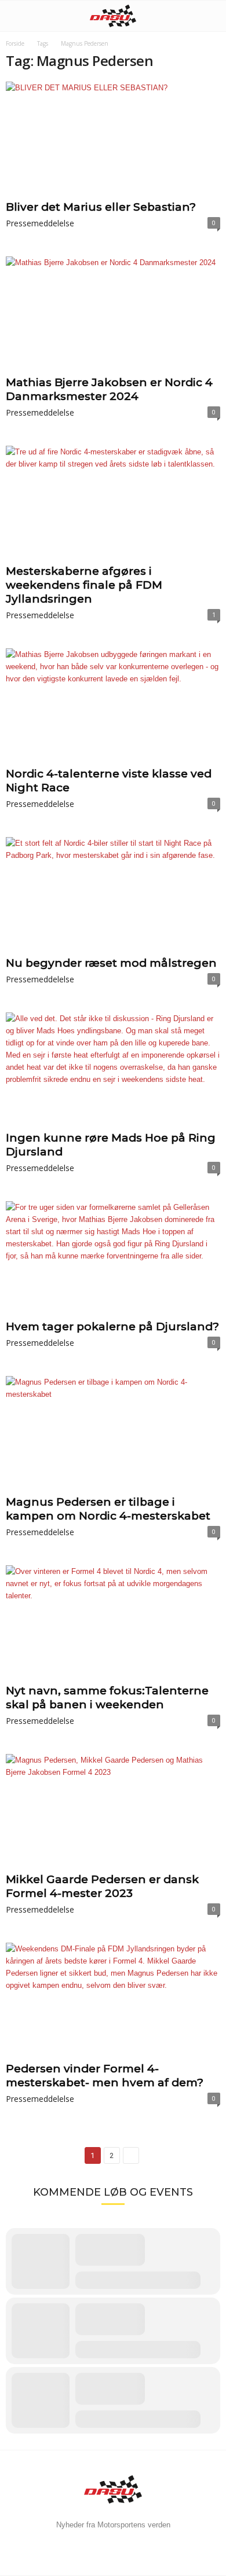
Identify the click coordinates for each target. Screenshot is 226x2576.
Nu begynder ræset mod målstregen (111, 963)
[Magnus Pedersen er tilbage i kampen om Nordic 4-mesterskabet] (113, 1433)
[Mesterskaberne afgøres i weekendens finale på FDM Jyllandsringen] (113, 503)
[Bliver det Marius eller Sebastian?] (113, 139)
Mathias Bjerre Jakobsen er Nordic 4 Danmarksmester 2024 (109, 389)
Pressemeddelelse (40, 223)
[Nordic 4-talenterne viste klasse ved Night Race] (113, 705)
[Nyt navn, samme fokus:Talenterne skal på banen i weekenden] (113, 1622)
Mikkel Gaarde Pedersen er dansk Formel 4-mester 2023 (102, 1886)
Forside (15, 43)
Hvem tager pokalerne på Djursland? (112, 1326)
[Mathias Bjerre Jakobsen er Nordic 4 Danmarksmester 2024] (113, 313)
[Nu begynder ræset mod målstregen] (113, 894)
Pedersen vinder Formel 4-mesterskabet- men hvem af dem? (105, 2076)
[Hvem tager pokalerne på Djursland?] (113, 1258)
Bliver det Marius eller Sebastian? (101, 207)
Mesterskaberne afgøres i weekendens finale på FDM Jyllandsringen (84, 585)
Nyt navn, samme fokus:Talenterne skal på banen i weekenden (107, 1698)
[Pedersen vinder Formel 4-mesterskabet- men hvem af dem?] (113, 2000)
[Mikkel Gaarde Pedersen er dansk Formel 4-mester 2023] (113, 1811)
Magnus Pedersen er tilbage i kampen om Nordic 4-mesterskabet (108, 1509)
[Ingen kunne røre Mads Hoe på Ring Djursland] (113, 1069)
